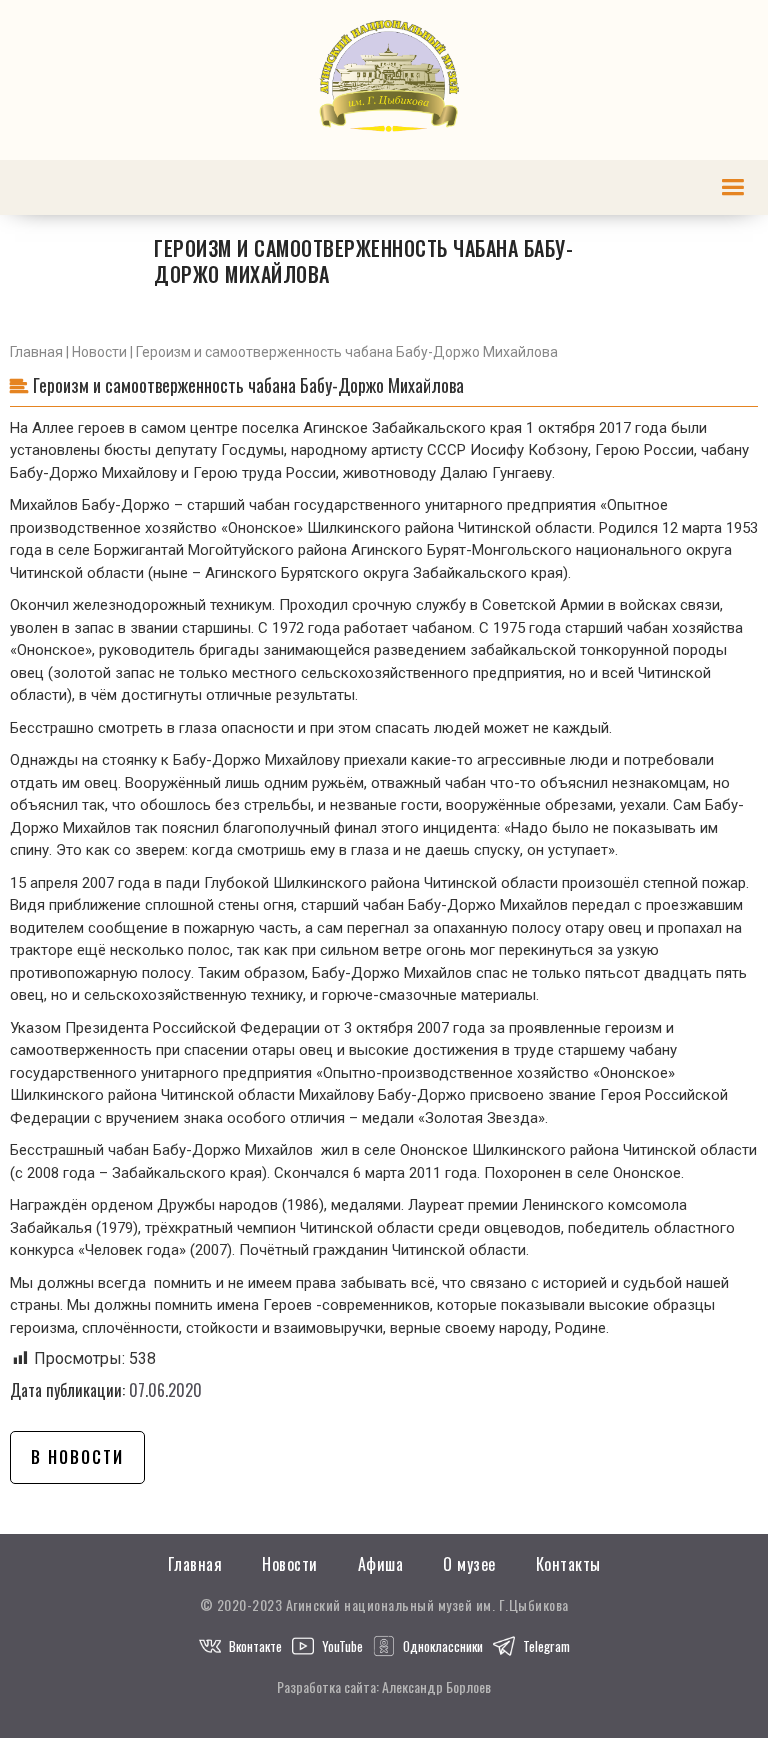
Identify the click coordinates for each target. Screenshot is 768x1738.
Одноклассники (443, 1646)
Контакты (568, 1564)
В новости (77, 1457)
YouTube (342, 1646)
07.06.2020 (165, 1390)
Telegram (546, 1646)
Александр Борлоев (436, 1686)
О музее (469, 1564)
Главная (36, 352)
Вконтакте (255, 1646)
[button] (732, 187)
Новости (99, 352)
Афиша (381, 1564)
